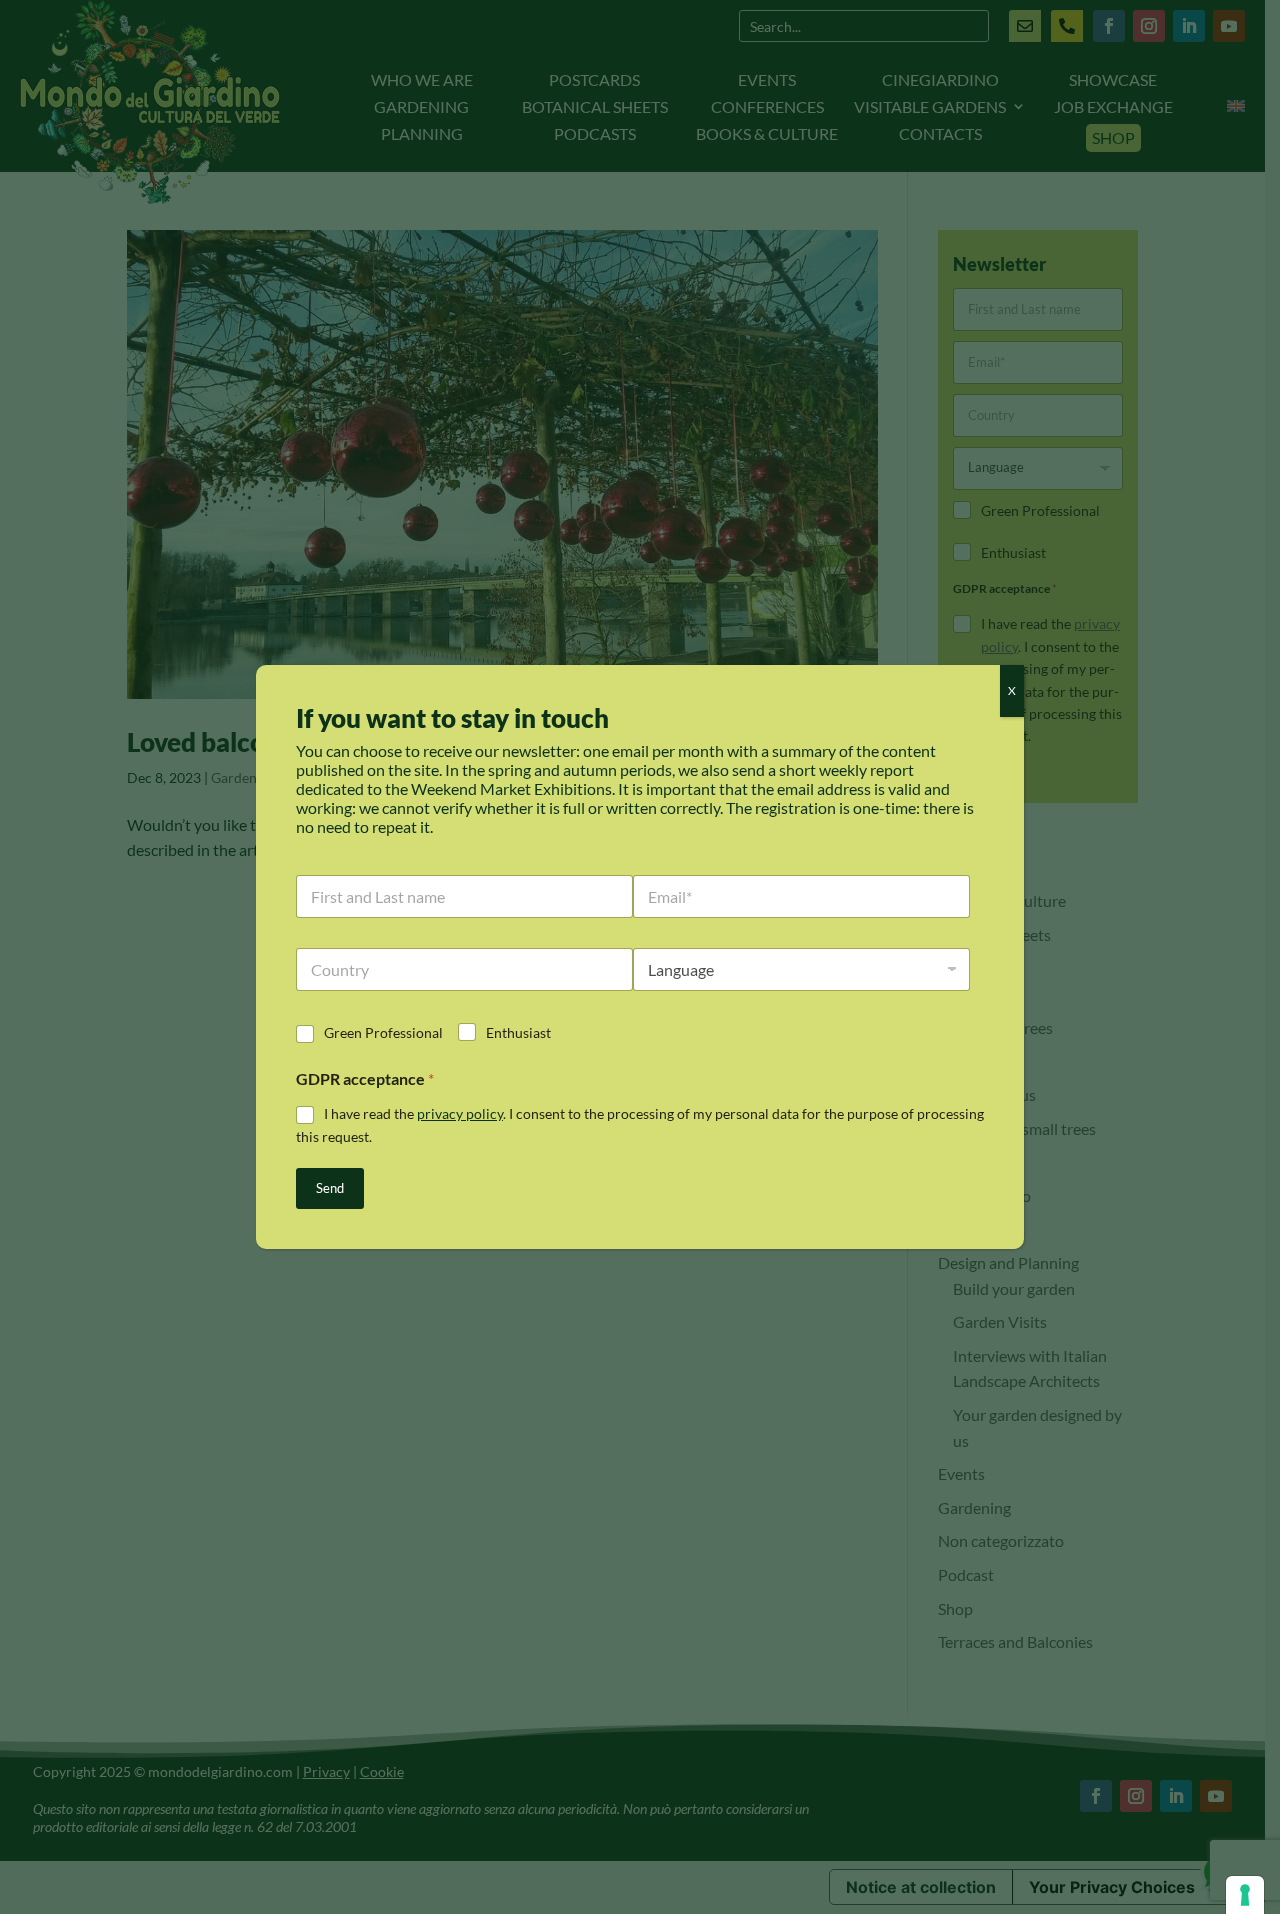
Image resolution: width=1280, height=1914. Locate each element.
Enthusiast (518, 1032)
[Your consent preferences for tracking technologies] (1245, 1895)
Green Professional (383, 1032)
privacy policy (460, 1113)
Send (330, 1188)
